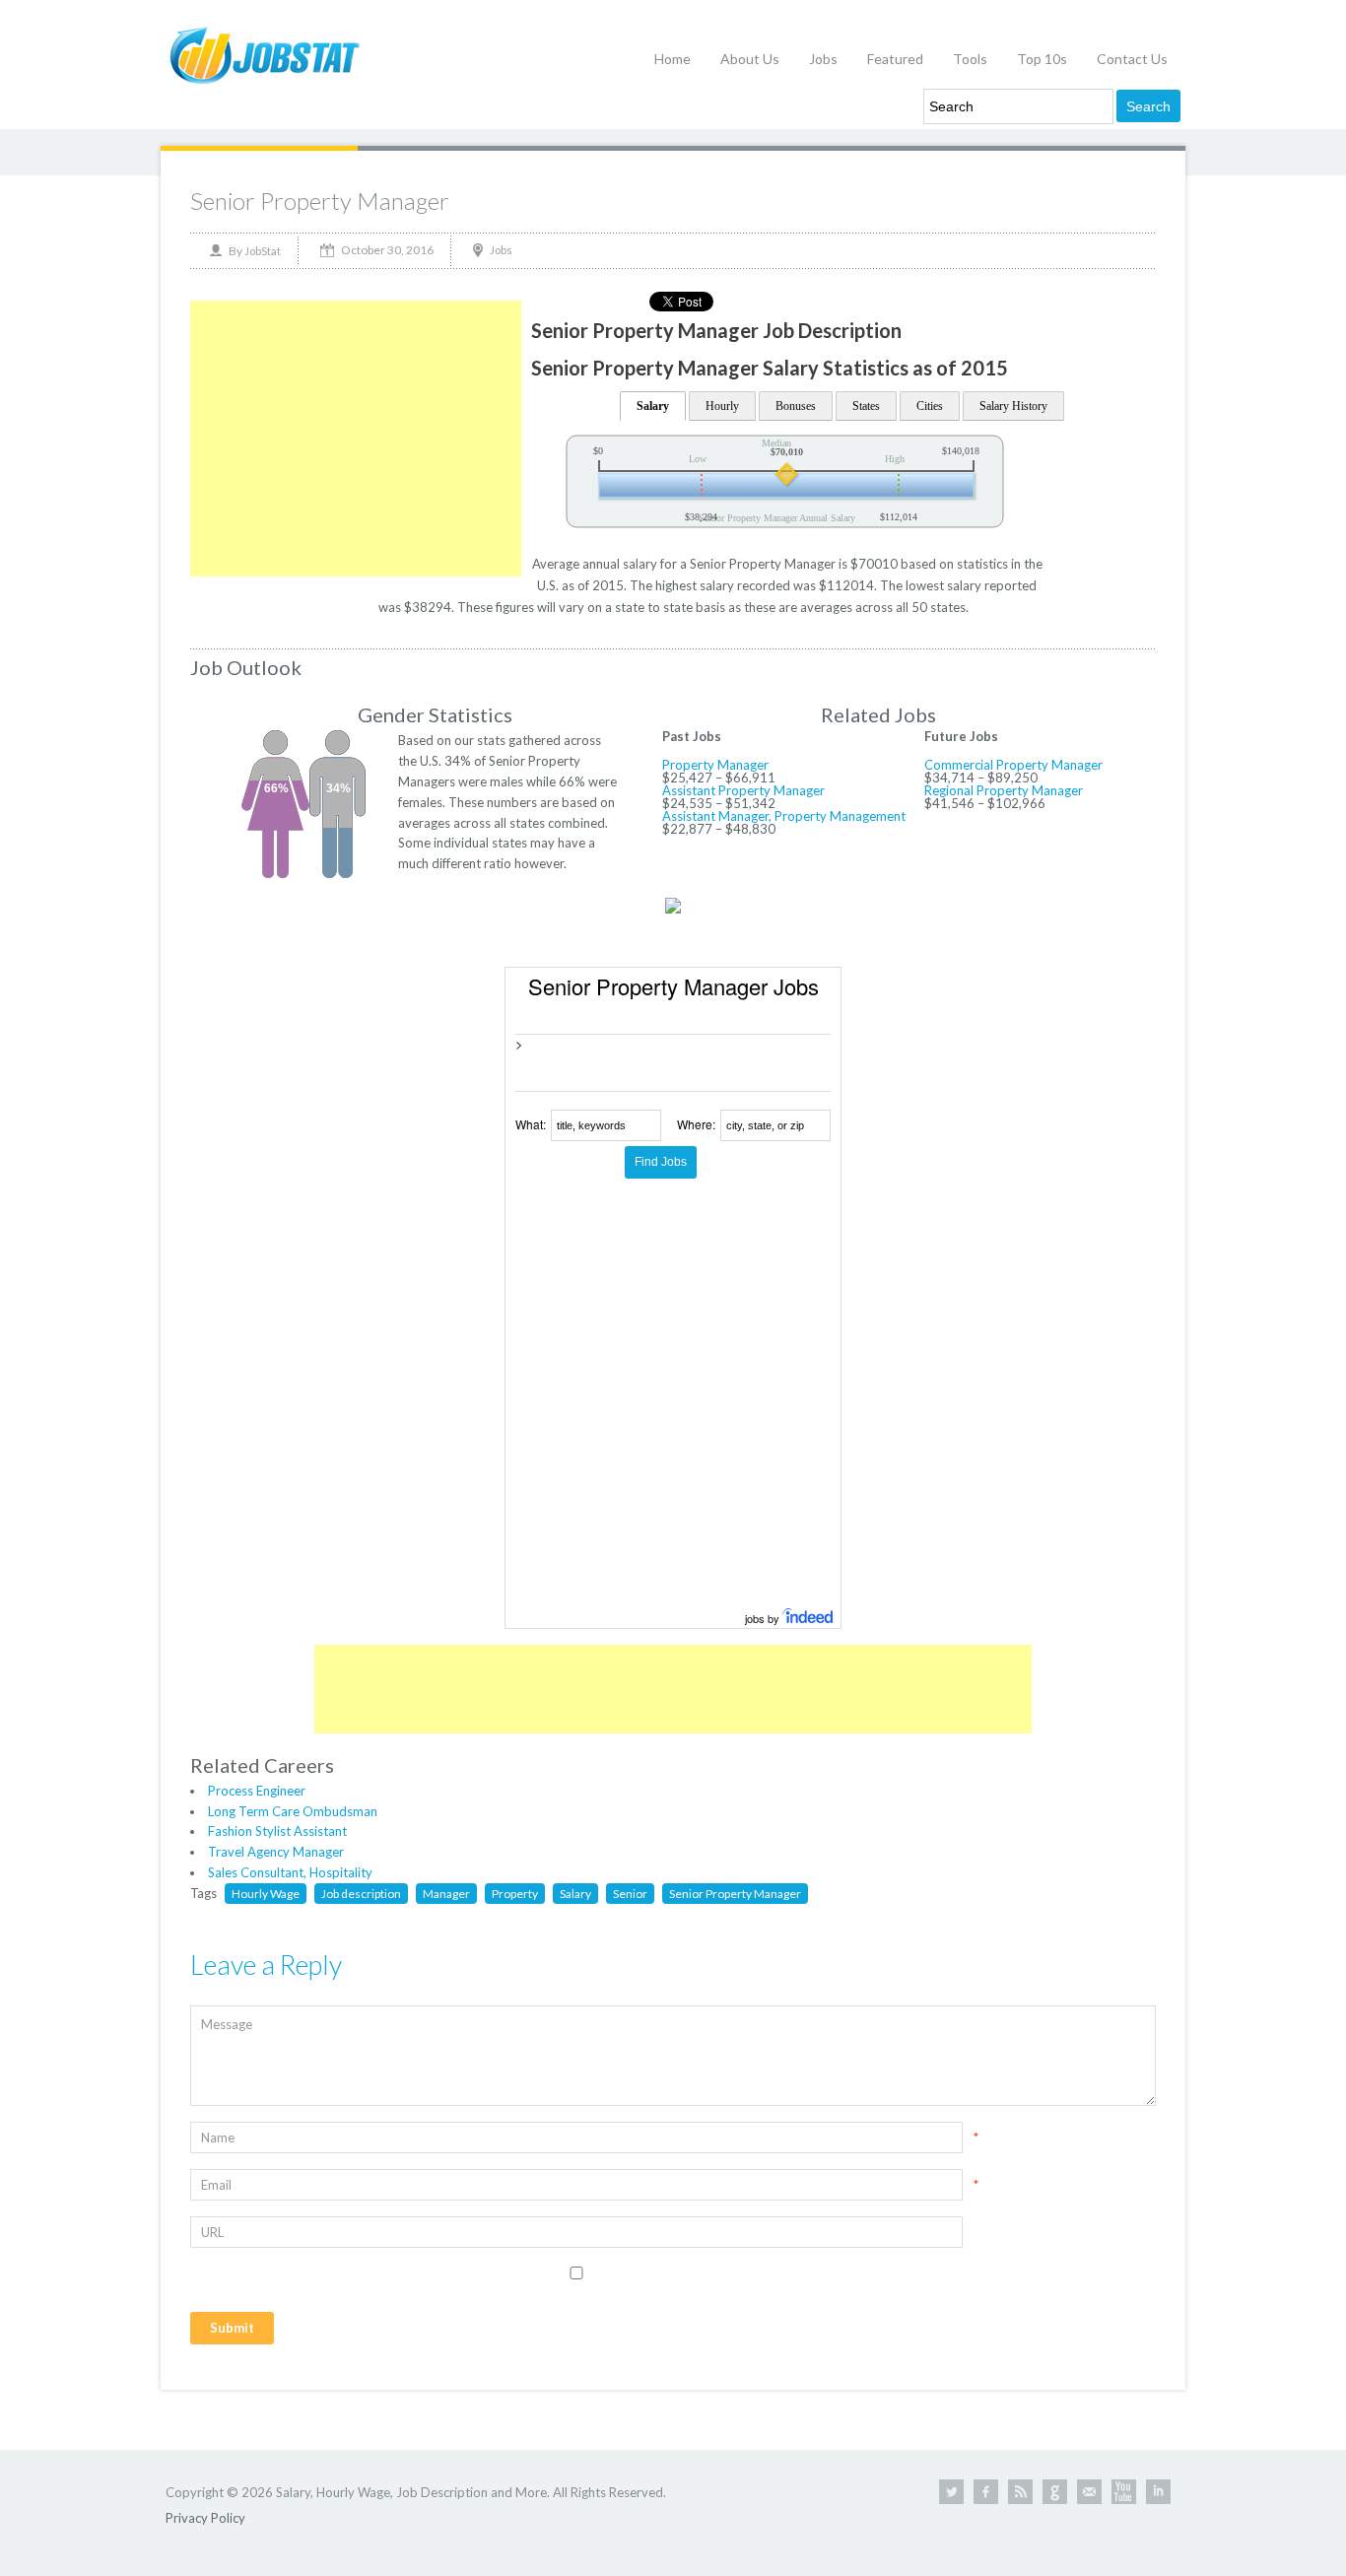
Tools (970, 59)
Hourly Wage (266, 1894)
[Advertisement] (356, 439)
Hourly (722, 406)
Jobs (823, 59)
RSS (1020, 2492)
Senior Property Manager (320, 201)
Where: (696, 1124)
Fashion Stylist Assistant (277, 1831)
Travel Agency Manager (276, 1852)
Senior (630, 1894)
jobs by (764, 1618)
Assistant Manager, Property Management (784, 816)
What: (531, 1124)
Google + (1055, 2492)
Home (673, 59)
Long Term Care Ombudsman (293, 1811)
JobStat (263, 251)
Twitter (951, 2492)
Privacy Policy (205, 2518)
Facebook (986, 2492)
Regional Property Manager (1004, 790)
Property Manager (715, 765)
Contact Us (1132, 59)
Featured (895, 59)
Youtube (1124, 2492)
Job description (361, 1894)
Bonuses (796, 406)
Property (515, 1894)
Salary (653, 406)
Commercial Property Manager (1013, 765)
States (866, 406)
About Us (750, 59)
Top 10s (1042, 59)
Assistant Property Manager (743, 790)
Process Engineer (257, 1791)
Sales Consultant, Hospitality (290, 1872)
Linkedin (1158, 2492)
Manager (446, 1894)
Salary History (1013, 406)
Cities (930, 406)
